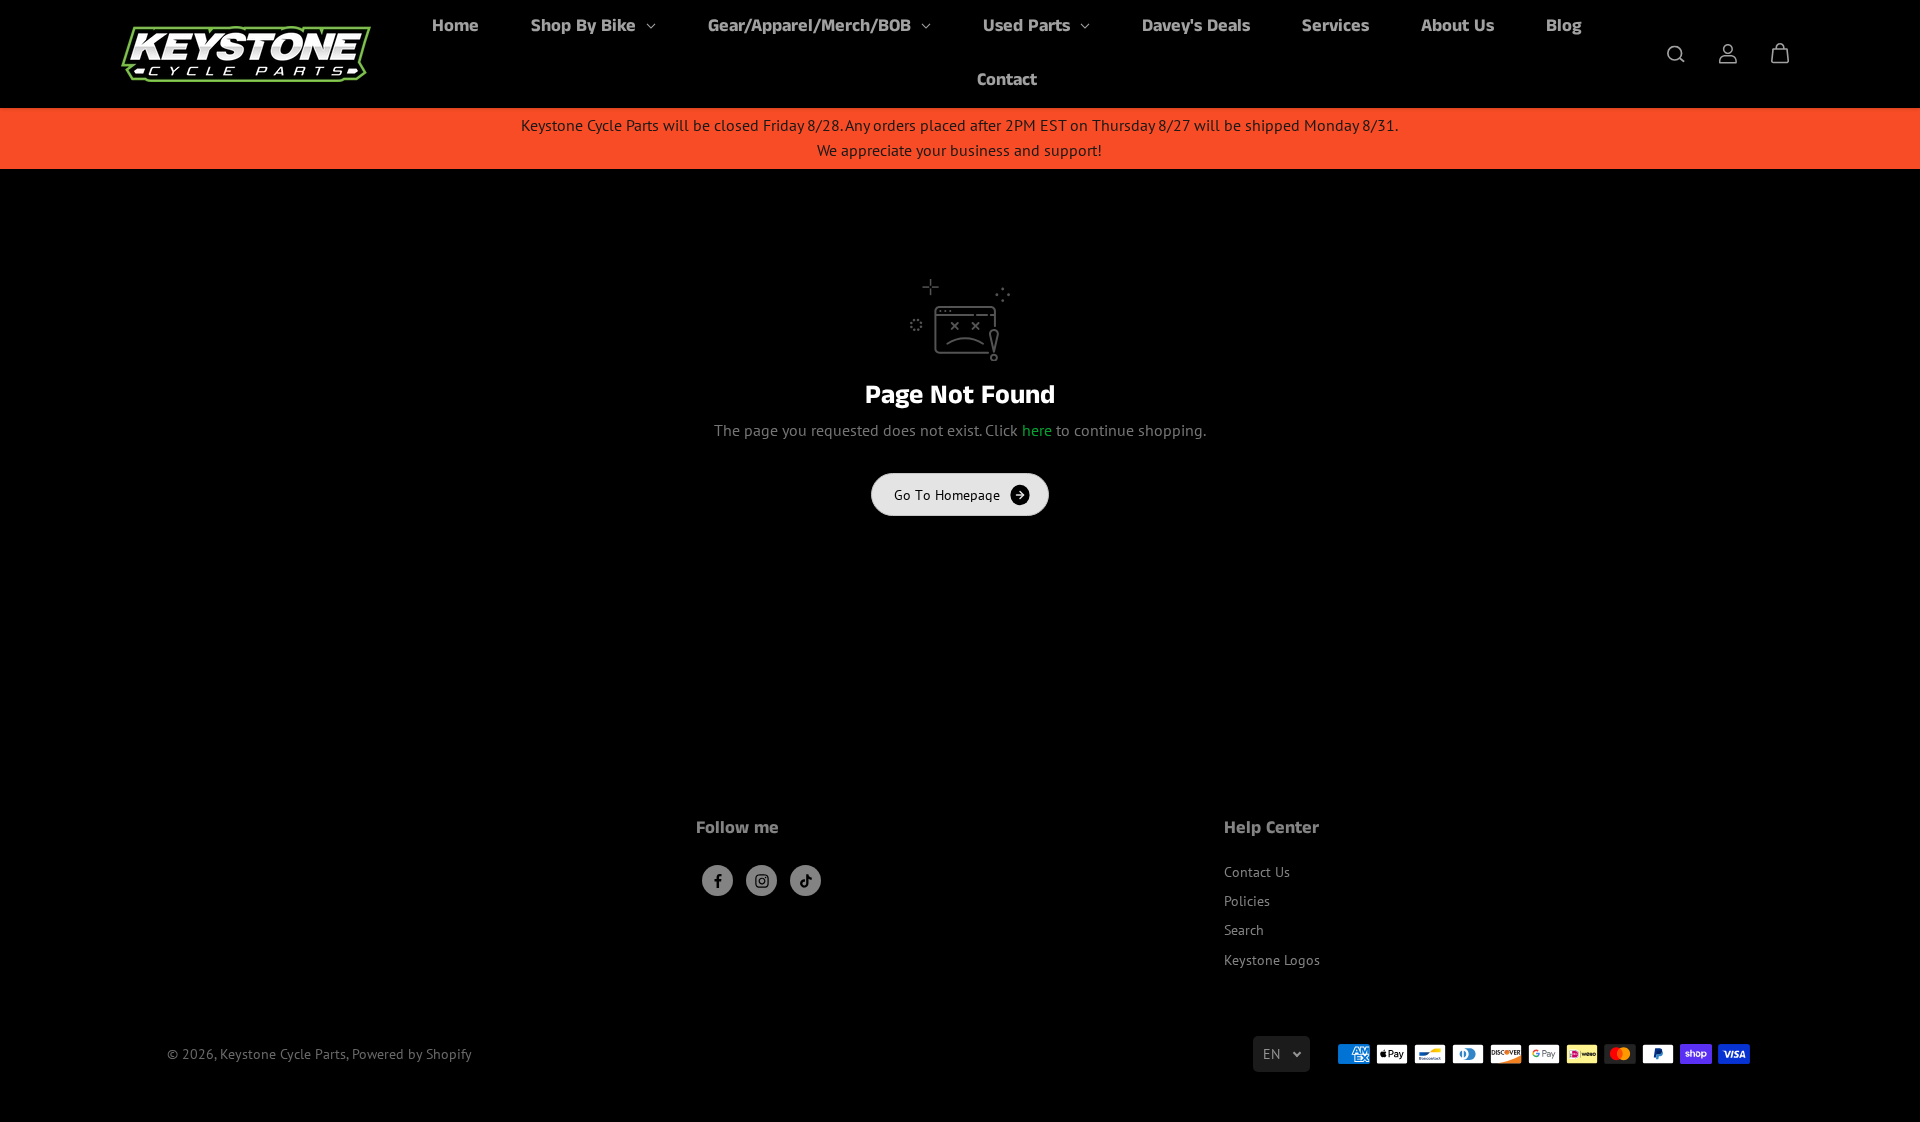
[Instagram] (762, 881)
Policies (1247, 901)
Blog (1564, 26)
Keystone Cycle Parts (283, 1054)
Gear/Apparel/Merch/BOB (812, 26)
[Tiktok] (806, 881)
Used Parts (1029, 26)
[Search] (1676, 54)
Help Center (1271, 830)
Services (1335, 26)
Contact (1007, 80)
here (1037, 430)
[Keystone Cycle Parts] (246, 54)
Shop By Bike (586, 26)
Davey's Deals (1196, 26)
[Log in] (1728, 54)
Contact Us (1257, 872)
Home (455, 26)
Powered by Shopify (412, 1054)
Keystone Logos (1272, 960)
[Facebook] (718, 881)
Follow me (737, 830)
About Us (1457, 26)
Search (1244, 930)
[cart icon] (1780, 54)
